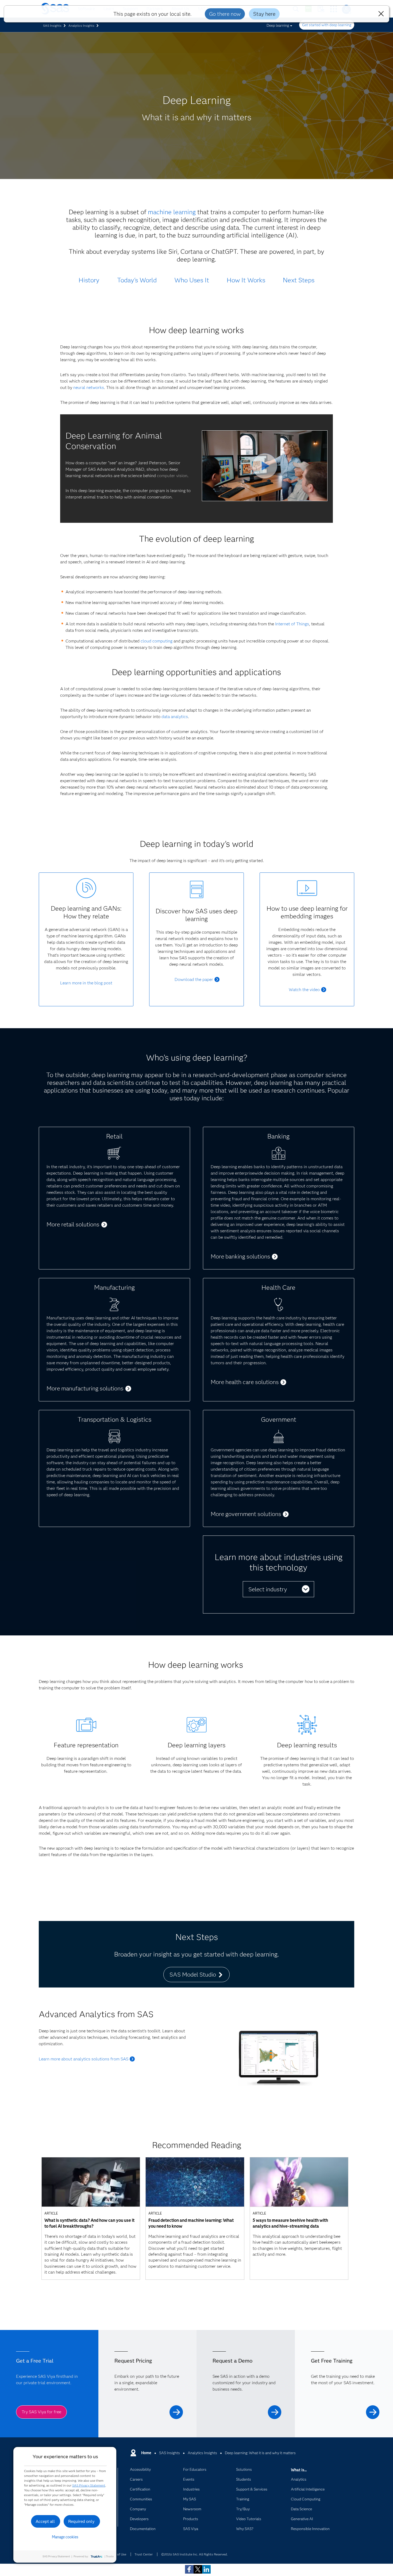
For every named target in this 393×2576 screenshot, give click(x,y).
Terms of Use (117, 2554)
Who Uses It (192, 280)
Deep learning (278, 25)
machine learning (172, 212)
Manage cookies (65, 2537)
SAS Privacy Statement (89, 2485)
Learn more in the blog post (86, 983)
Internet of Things (292, 624)
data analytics (175, 717)
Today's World (137, 280)
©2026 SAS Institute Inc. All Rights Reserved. (194, 2554)
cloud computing (157, 641)
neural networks (89, 387)
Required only (81, 2521)
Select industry (268, 1589)
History (89, 280)
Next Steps (299, 280)
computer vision (172, 476)
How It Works (246, 280)
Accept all (45, 2521)
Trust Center (144, 2554)
